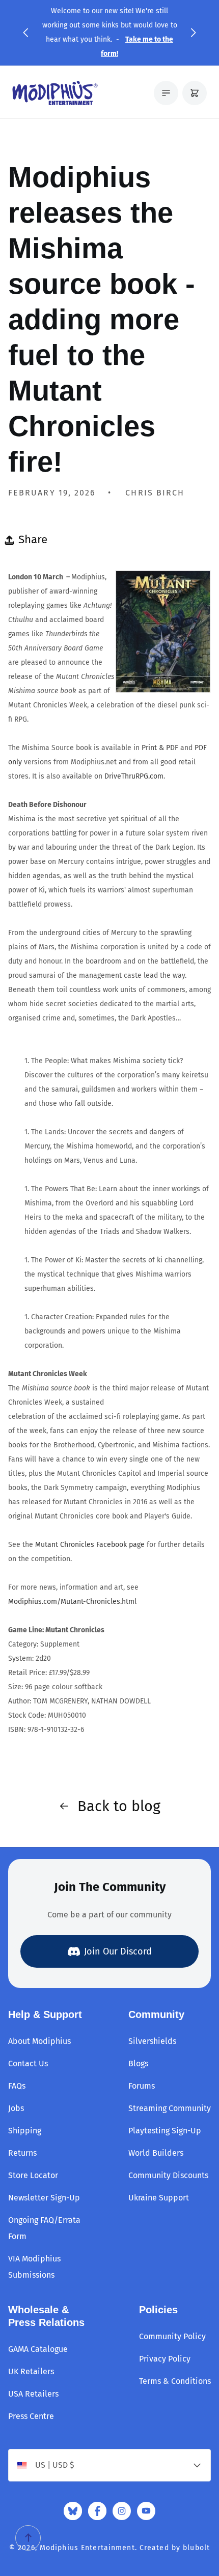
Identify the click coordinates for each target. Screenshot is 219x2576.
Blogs (138, 2063)
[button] (25, 33)
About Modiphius (39, 2041)
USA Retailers (33, 2394)
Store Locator (33, 2175)
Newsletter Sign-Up (44, 2198)
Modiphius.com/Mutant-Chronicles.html (72, 1602)
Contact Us (28, 2063)
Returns (22, 2153)
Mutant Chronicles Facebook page (90, 1545)
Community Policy (172, 2336)
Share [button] (33, 539)
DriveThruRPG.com (134, 776)
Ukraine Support (159, 2198)
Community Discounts (168, 2175)
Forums (142, 2086)
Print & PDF (160, 748)
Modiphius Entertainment (87, 2548)
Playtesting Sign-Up (165, 2131)
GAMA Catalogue (38, 2349)
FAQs (17, 2086)
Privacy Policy (165, 2359)
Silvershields (152, 2041)
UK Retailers (31, 2371)
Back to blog (119, 1806)
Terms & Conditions (175, 2381)
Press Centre (31, 2416)
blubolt (196, 2548)
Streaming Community (170, 2108)
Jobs (16, 2108)
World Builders (156, 2153)
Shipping (25, 2131)
